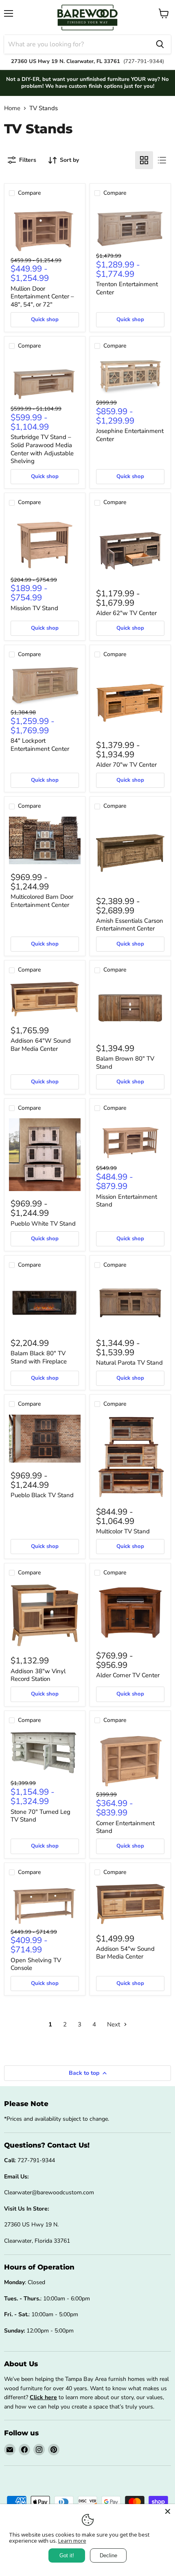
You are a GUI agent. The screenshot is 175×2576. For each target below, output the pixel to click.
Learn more (72, 2541)
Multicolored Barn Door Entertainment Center (42, 901)
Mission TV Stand (34, 608)
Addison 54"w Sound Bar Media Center (125, 1953)
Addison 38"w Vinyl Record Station (38, 1675)
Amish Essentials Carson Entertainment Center (130, 925)
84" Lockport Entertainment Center (40, 745)
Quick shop (45, 320)
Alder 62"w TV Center (126, 613)
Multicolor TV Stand (123, 1531)
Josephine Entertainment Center (130, 435)
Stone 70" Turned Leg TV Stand (40, 1816)
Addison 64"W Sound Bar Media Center (41, 1045)
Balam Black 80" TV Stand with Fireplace (39, 1357)
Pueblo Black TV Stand (42, 1495)
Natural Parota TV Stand (129, 1363)
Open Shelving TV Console (36, 1964)
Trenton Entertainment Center (127, 288)
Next (114, 2024)
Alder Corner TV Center (128, 1675)
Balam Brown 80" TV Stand (125, 1063)
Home (12, 108)
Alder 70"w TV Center (126, 765)
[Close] (168, 2511)
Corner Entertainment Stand (125, 1827)
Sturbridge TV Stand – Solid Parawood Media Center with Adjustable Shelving (42, 449)
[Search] (160, 44)
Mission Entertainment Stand (127, 1201)
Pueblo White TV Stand (43, 1224)
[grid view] (144, 160)
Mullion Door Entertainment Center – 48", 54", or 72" (42, 297)
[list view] (162, 160)
